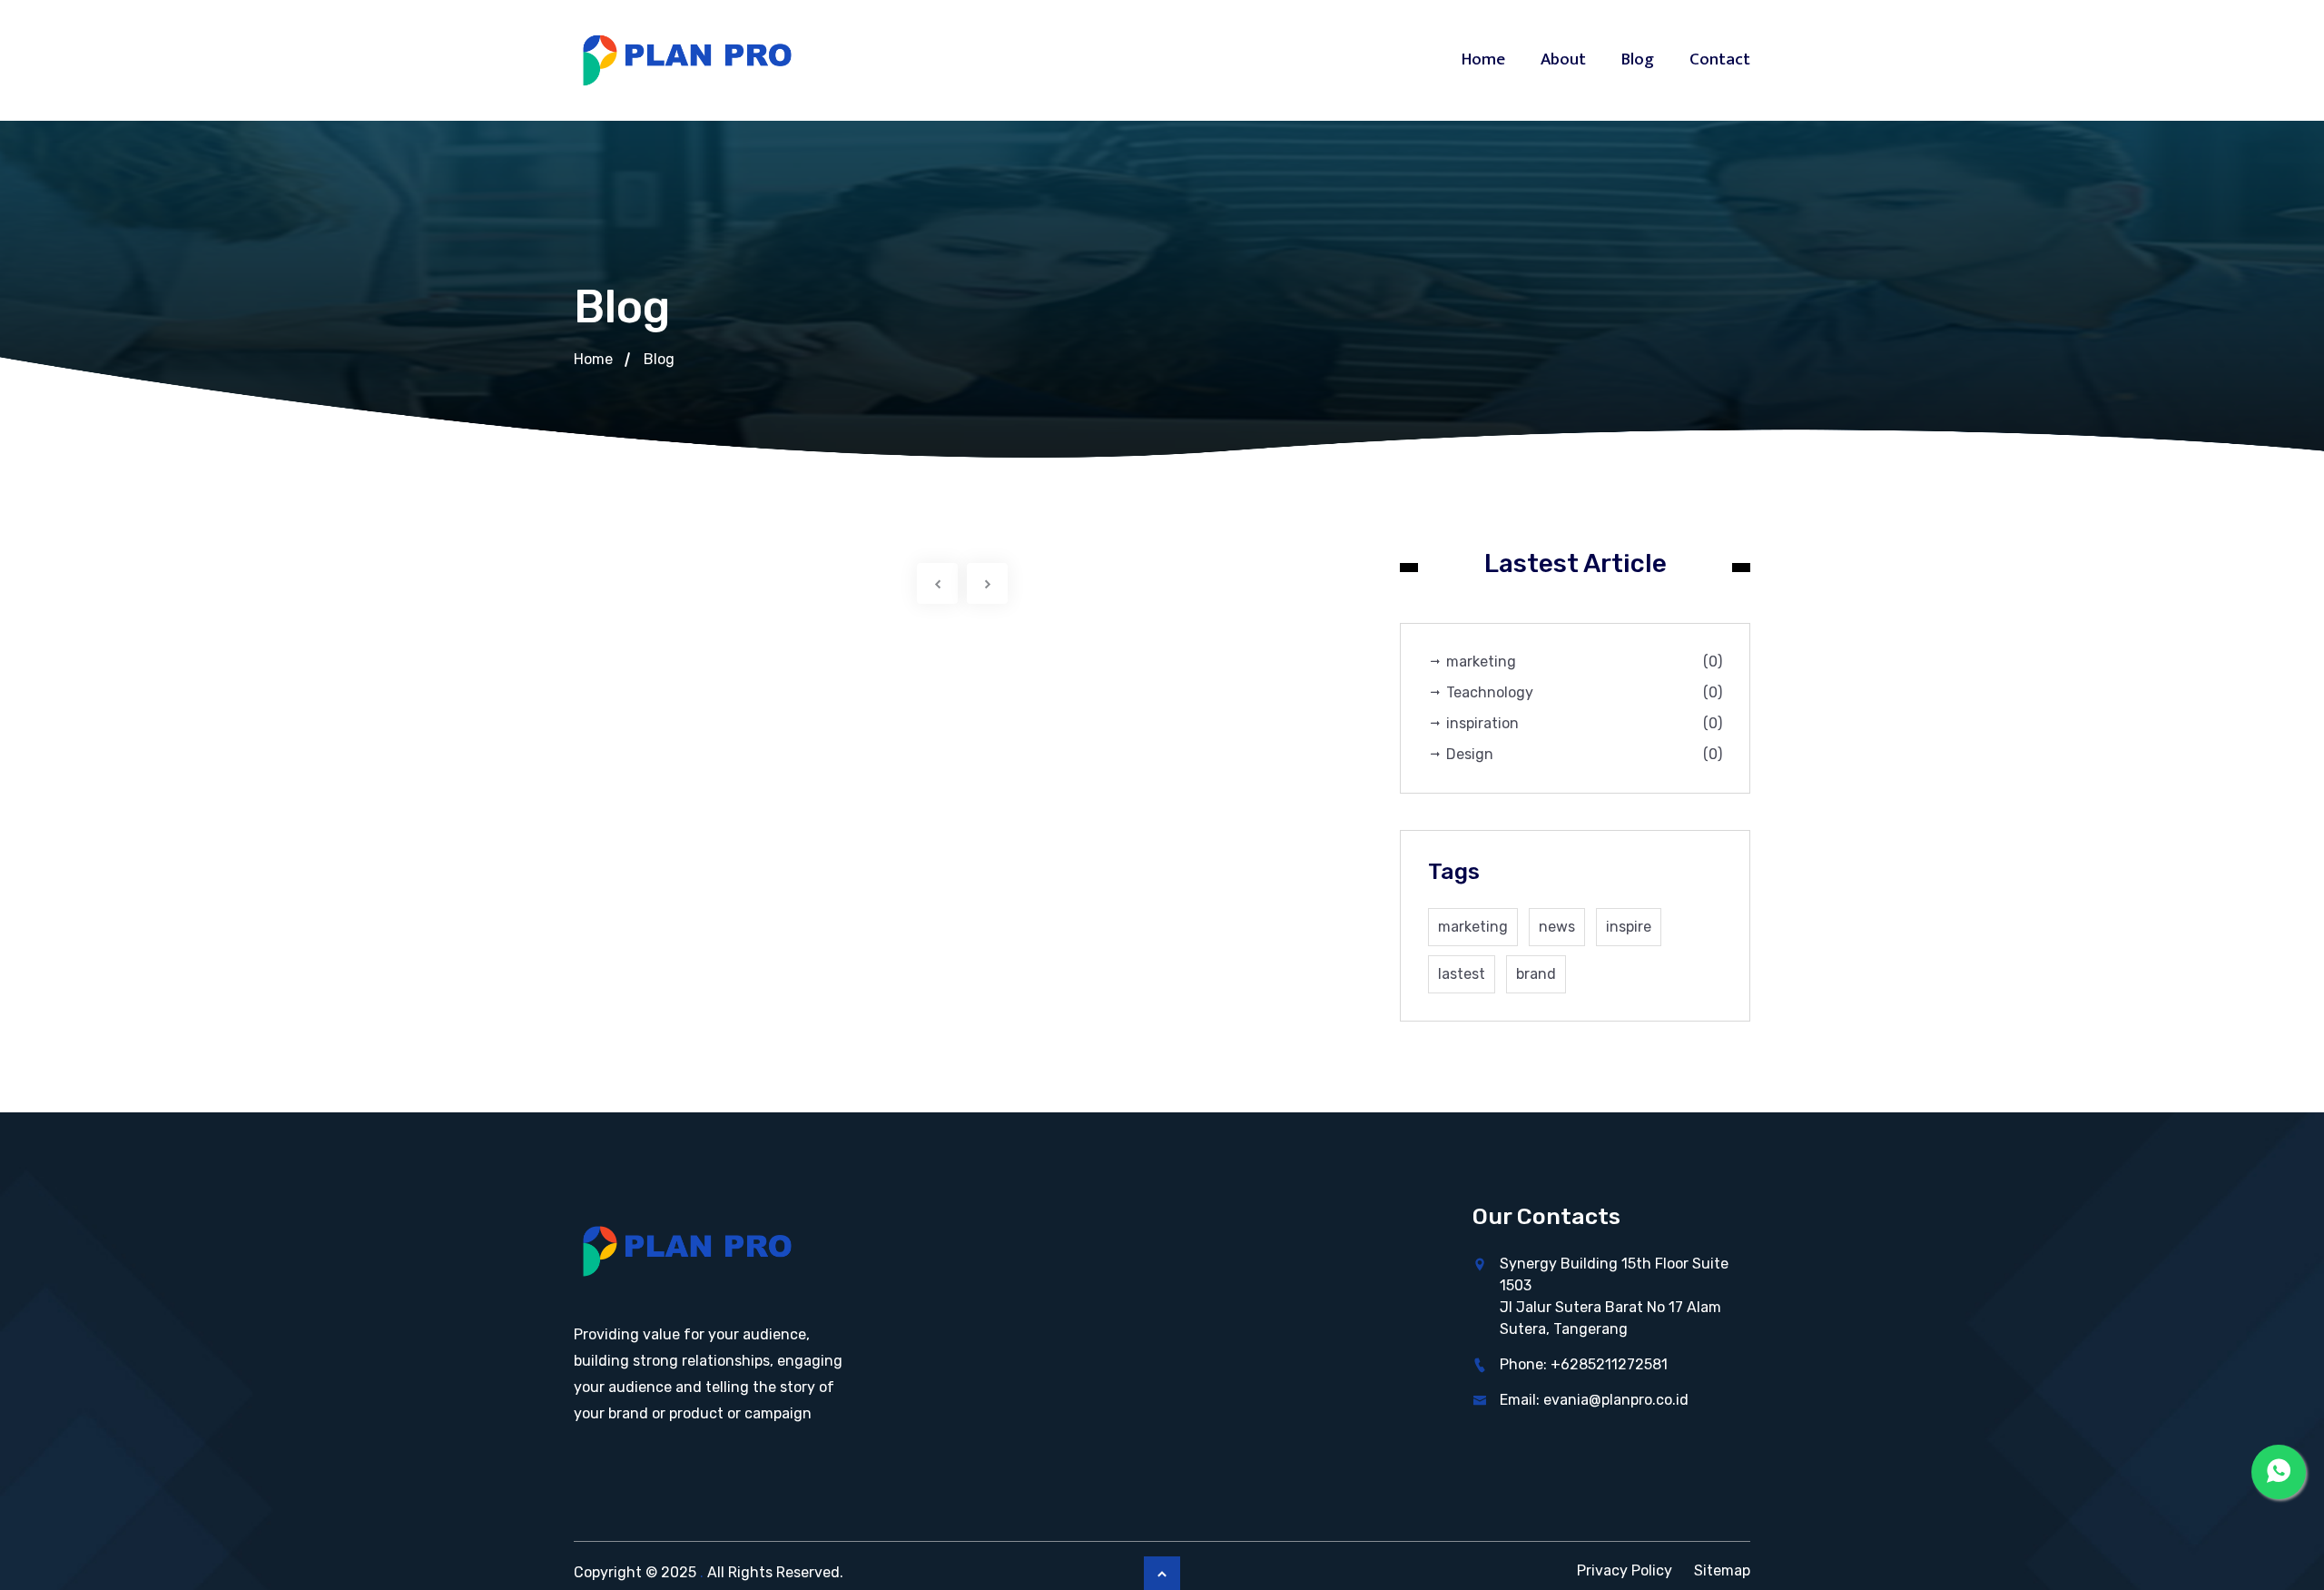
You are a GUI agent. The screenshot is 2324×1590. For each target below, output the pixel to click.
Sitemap (1722, 1570)
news (1557, 927)
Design (1582, 754)
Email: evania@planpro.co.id (1594, 1400)
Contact (1720, 59)
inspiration (1582, 723)
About (1563, 59)
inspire (1629, 927)
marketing (1582, 662)
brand (1536, 974)
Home (1483, 59)
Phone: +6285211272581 (1584, 1364)
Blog (1638, 59)
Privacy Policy (1625, 1570)
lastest (1462, 974)
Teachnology (1582, 692)
